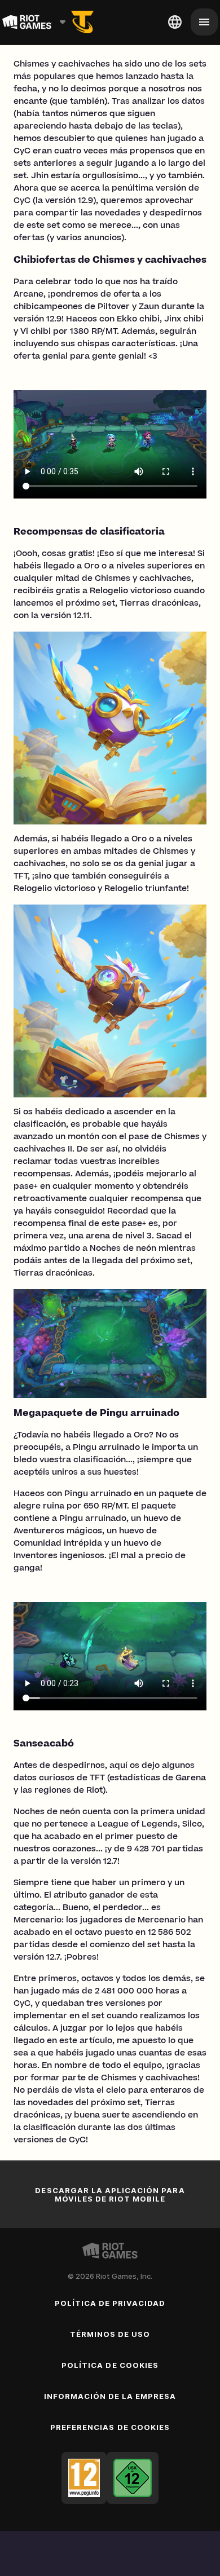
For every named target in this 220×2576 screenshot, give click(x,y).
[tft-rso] (82, 22)
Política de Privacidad (110, 2303)
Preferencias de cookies (110, 2427)
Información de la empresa (110, 2396)
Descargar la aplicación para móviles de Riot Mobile (110, 2195)
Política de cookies (110, 2365)
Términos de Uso (110, 2334)
